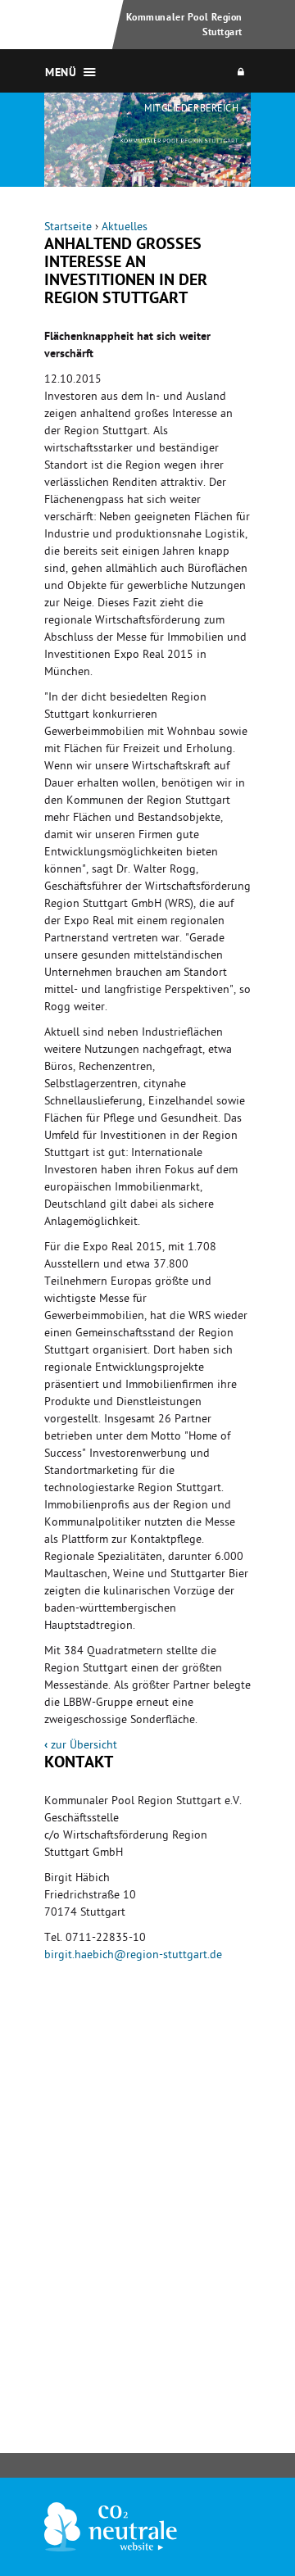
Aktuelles (125, 228)
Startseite (68, 228)
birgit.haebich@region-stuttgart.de (133, 1956)
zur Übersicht (81, 1746)
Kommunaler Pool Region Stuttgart (184, 26)
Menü (61, 74)
